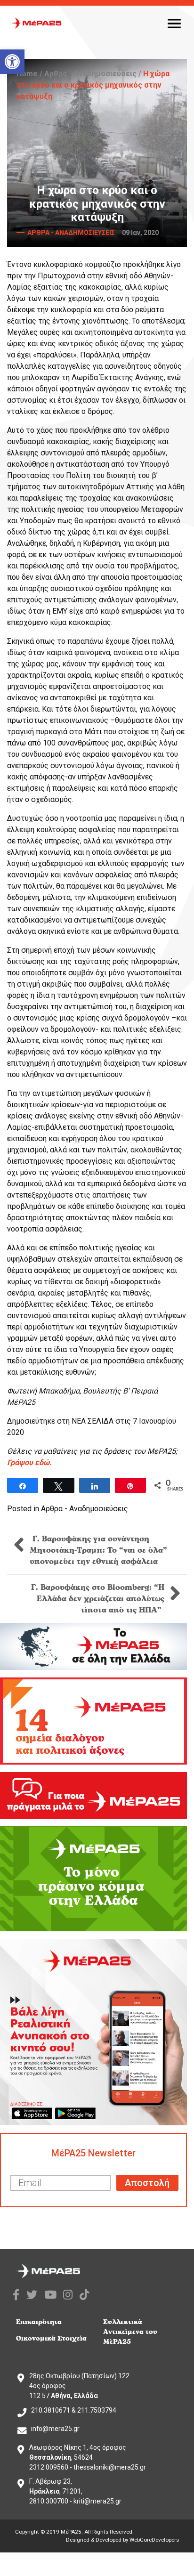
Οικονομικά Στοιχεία (51, 2338)
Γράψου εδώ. (29, 1462)
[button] (12, 62)
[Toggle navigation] (174, 23)
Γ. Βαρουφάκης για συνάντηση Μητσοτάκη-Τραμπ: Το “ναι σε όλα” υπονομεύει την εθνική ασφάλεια (98, 1550)
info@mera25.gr (55, 2429)
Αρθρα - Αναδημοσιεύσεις (90, 74)
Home (27, 74)
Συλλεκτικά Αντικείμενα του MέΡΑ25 (130, 2332)
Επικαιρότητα (39, 2322)
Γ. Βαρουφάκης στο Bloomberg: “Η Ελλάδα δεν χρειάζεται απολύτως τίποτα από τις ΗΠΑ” (98, 1599)
